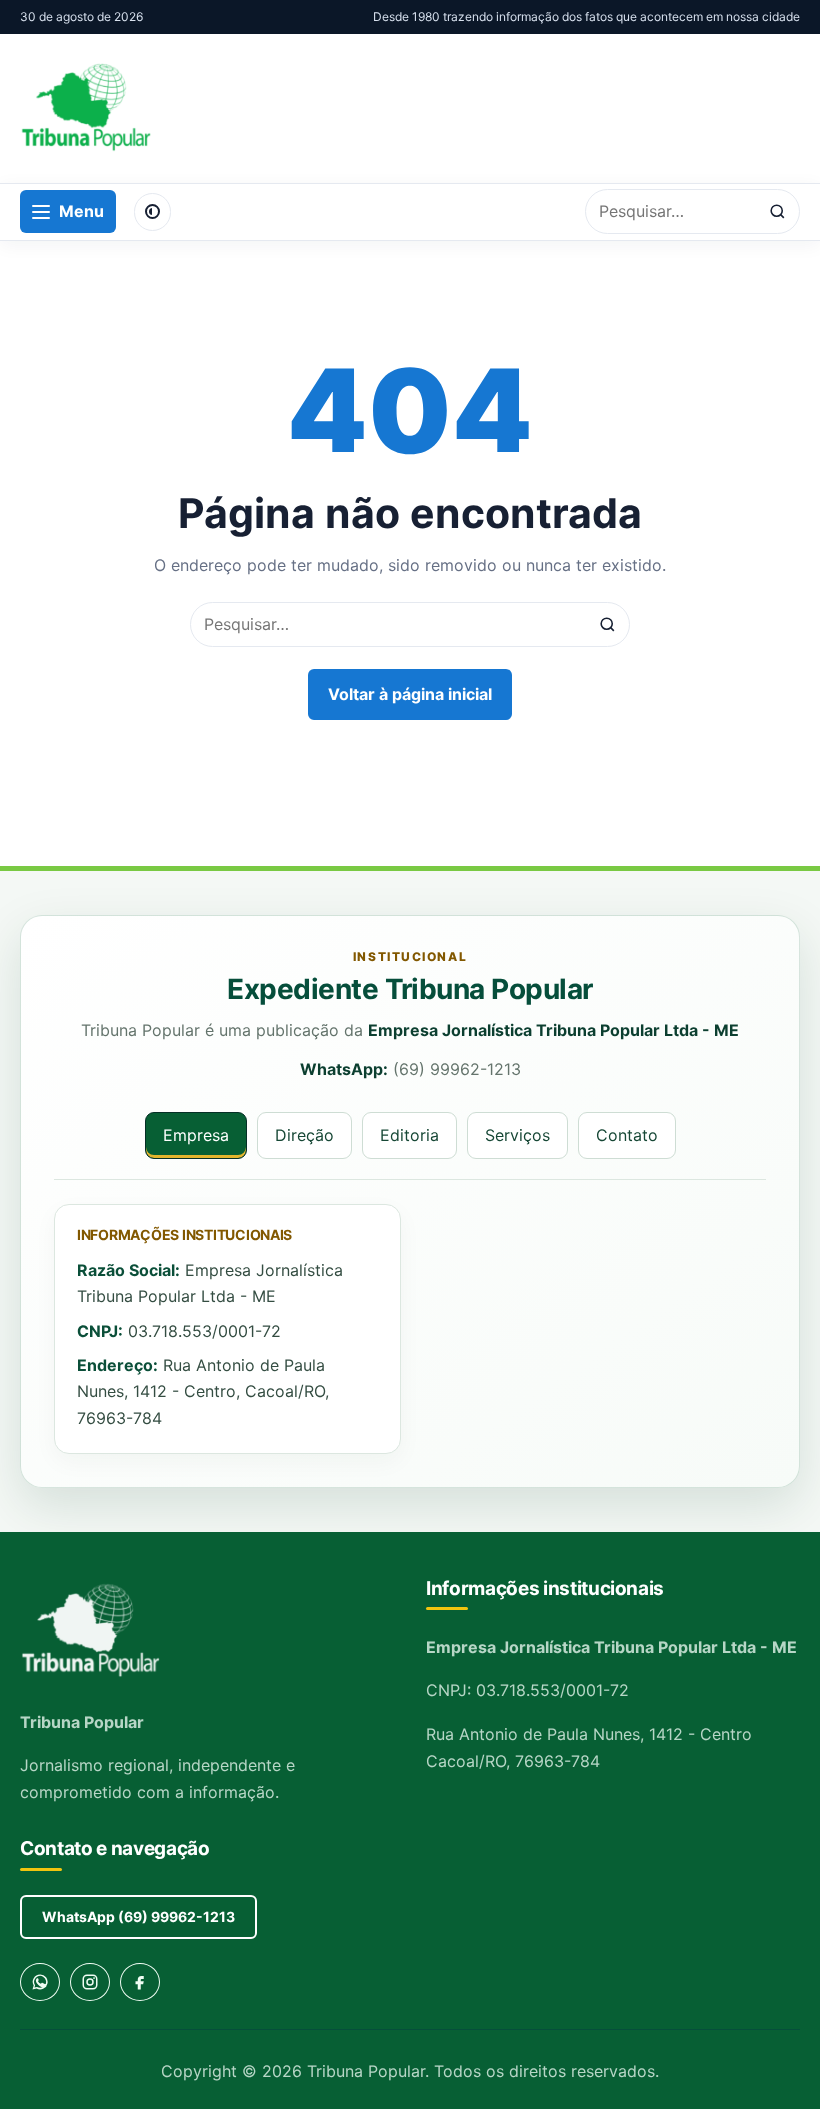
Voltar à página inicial (410, 694)
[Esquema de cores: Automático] (152, 212)
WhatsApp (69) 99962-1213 (138, 1916)
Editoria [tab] (409, 1135)
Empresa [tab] (196, 1135)
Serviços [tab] (517, 1135)
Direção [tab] (304, 1135)
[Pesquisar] (777, 211)
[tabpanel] (410, 1329)
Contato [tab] (627, 1135)
